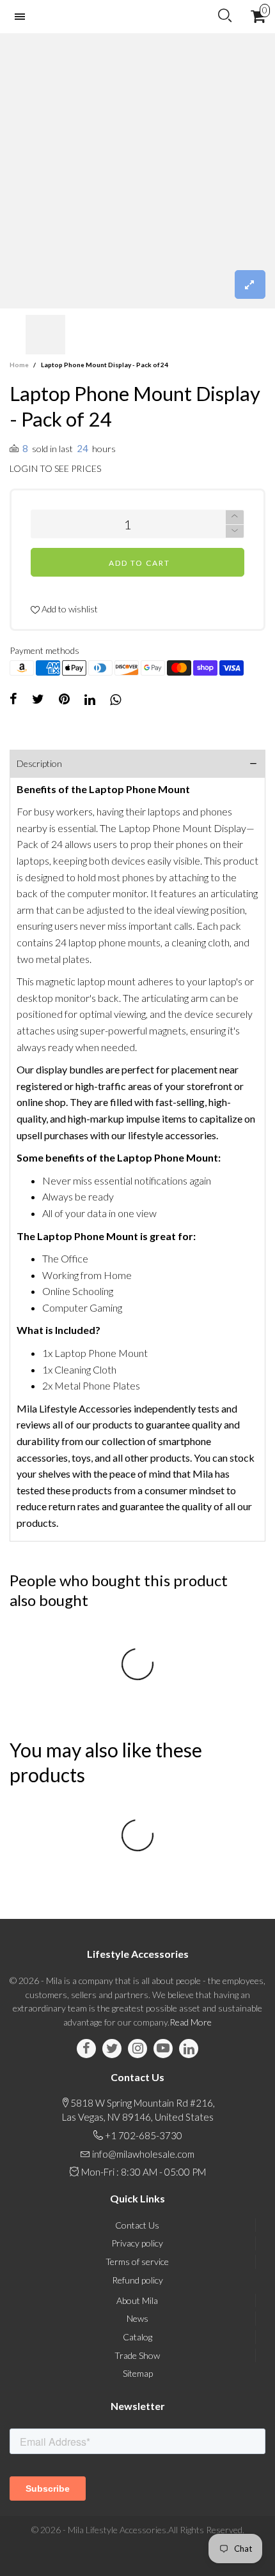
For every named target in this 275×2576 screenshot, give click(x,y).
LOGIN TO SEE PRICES (55, 468)
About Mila (137, 2300)
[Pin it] (64, 699)
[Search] (225, 16)
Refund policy (137, 2280)
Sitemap (138, 2373)
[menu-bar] (23, 17)
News (137, 2318)
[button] (16, 335)
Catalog (137, 2337)
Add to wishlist (69, 609)
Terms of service (137, 2262)
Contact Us (137, 2225)
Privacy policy (137, 2243)
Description (39, 763)
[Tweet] (38, 699)
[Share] (13, 699)
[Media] (250, 284)
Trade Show (137, 2355)
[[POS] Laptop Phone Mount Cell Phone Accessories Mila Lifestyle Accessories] (137, 171)
